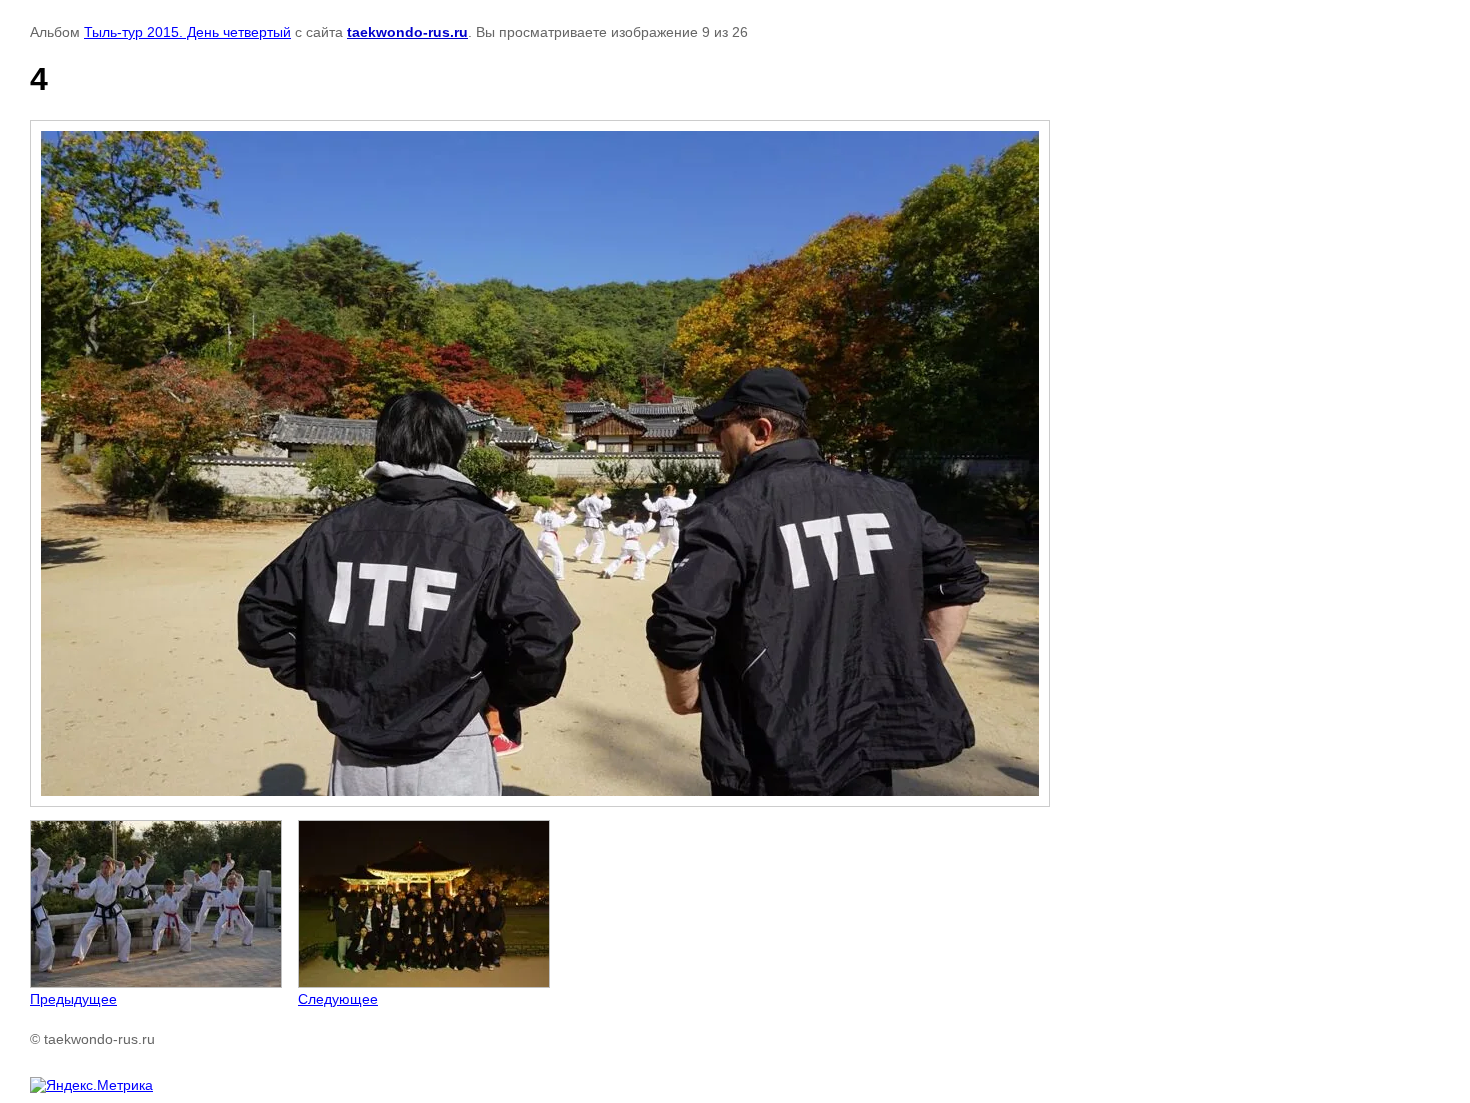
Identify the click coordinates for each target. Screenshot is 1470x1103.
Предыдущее (73, 999)
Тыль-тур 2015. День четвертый (187, 32)
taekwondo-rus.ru (407, 32)
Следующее (338, 999)
